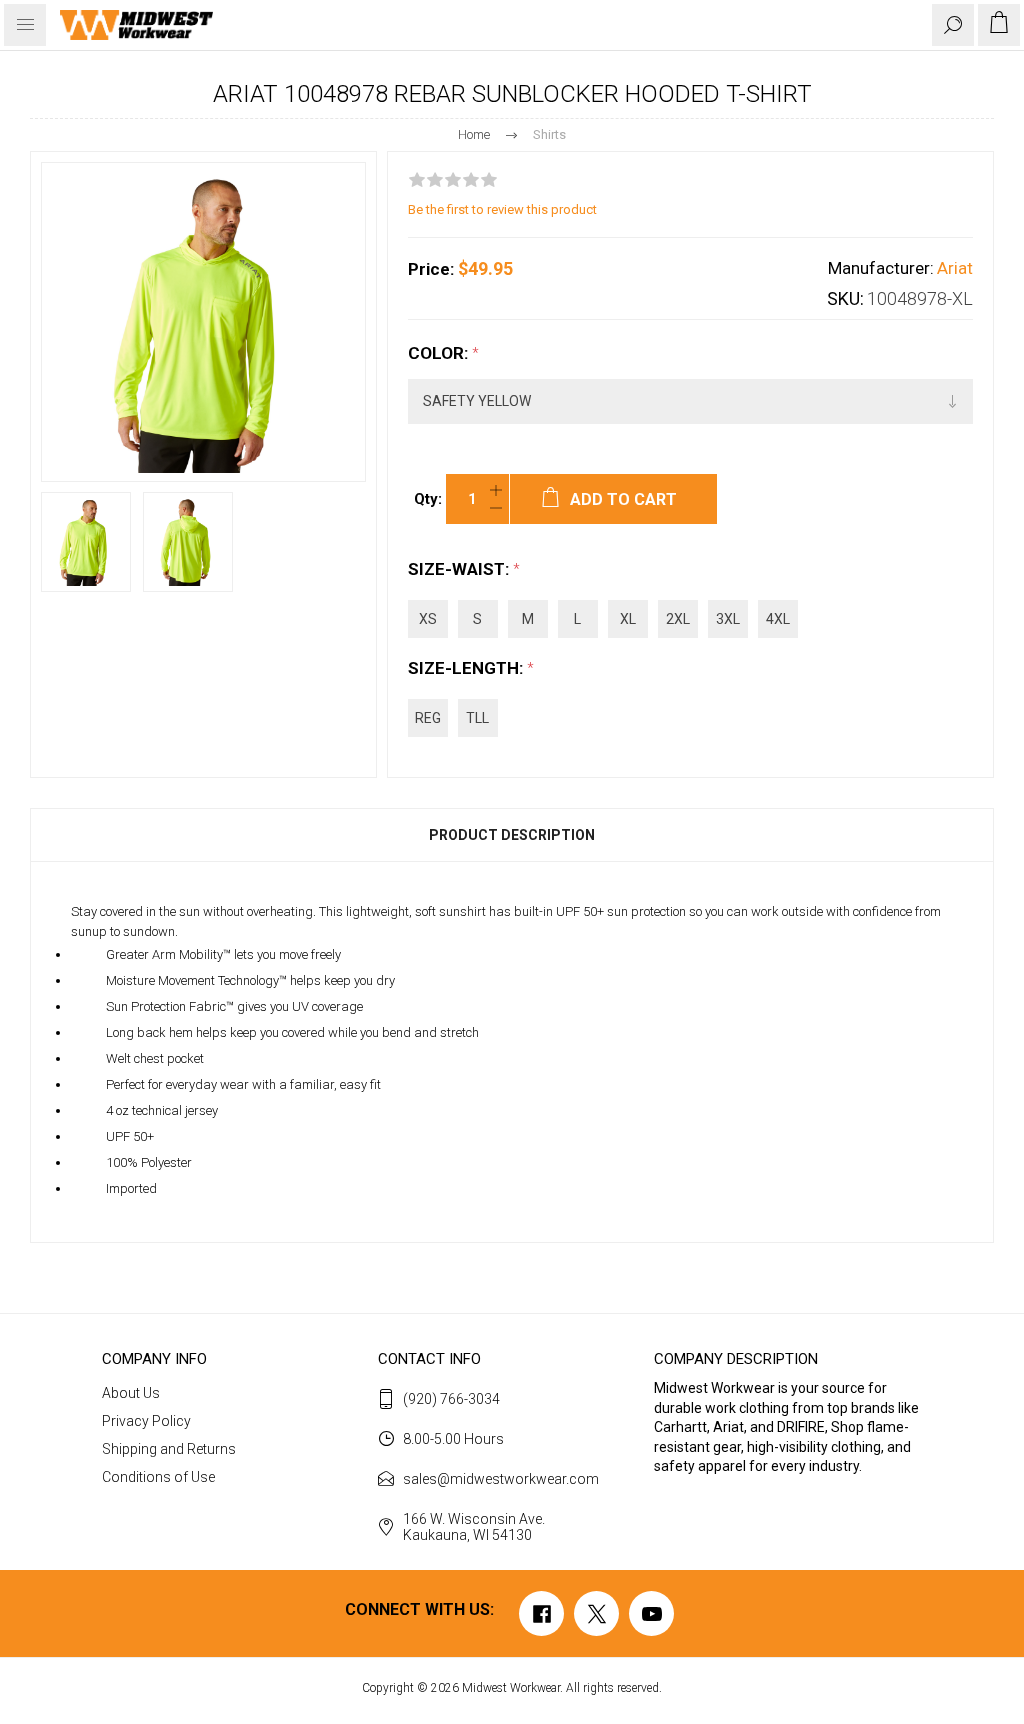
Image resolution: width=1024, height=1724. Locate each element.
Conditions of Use (158, 1477)
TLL (477, 718)
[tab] (512, 835)
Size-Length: (467, 668)
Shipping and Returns (169, 1449)
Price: (431, 269)
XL (628, 619)
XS (428, 619)
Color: (440, 353)
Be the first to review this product (502, 209)
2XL (678, 619)
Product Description (512, 835)
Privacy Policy (146, 1421)
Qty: (428, 499)
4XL (778, 619)
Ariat (955, 268)
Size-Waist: (460, 569)
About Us (131, 1393)
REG (428, 718)
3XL (728, 619)
